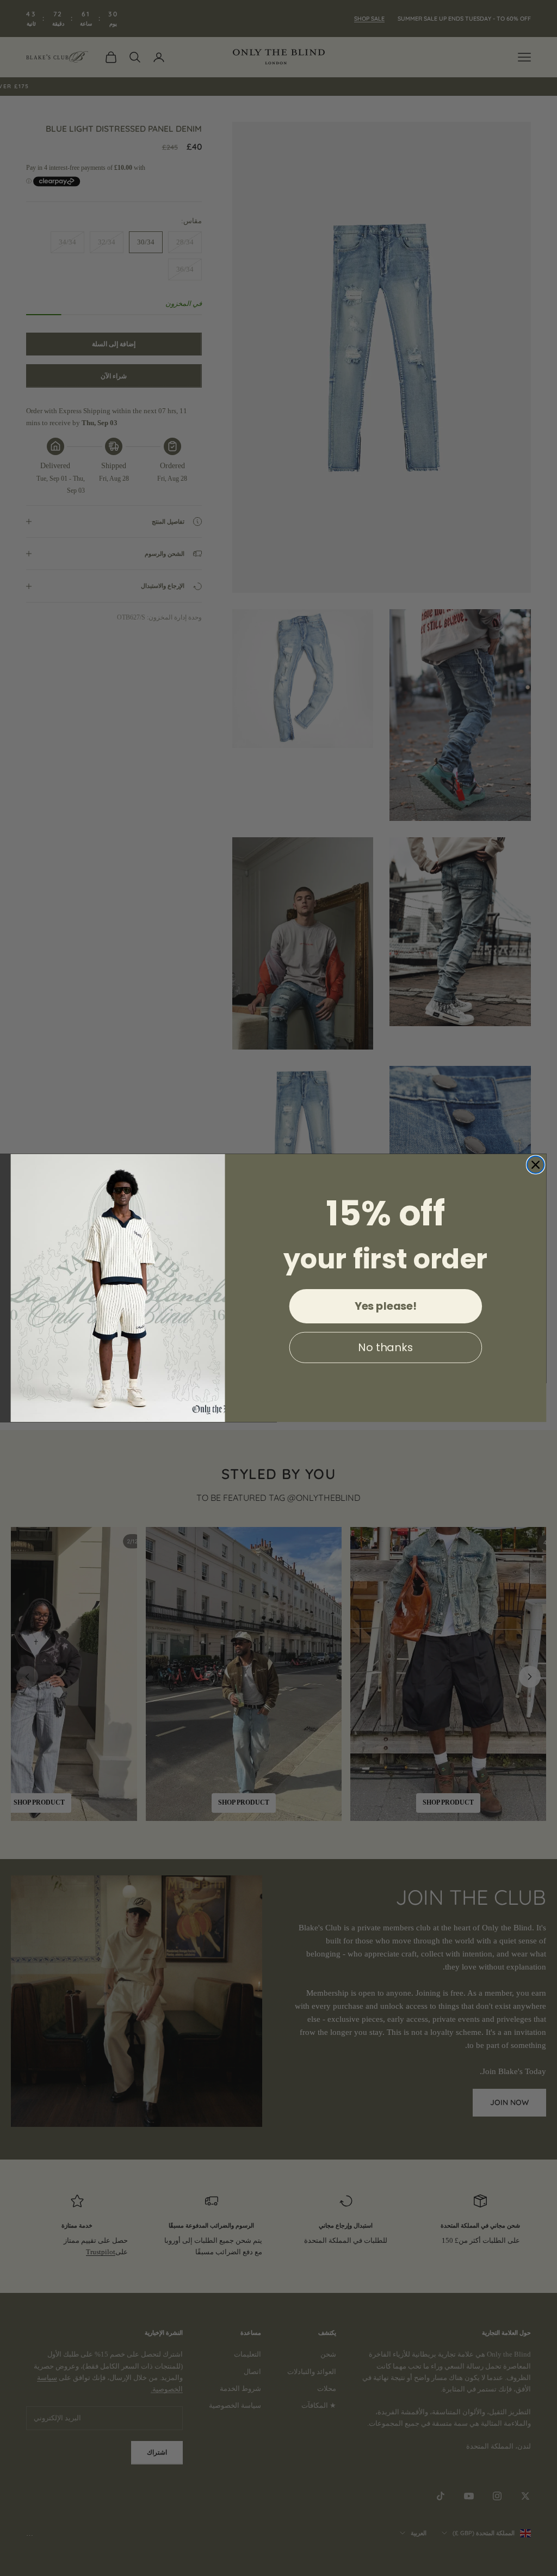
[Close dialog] (536, 1165)
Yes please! (386, 1306)
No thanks (385, 1347)
